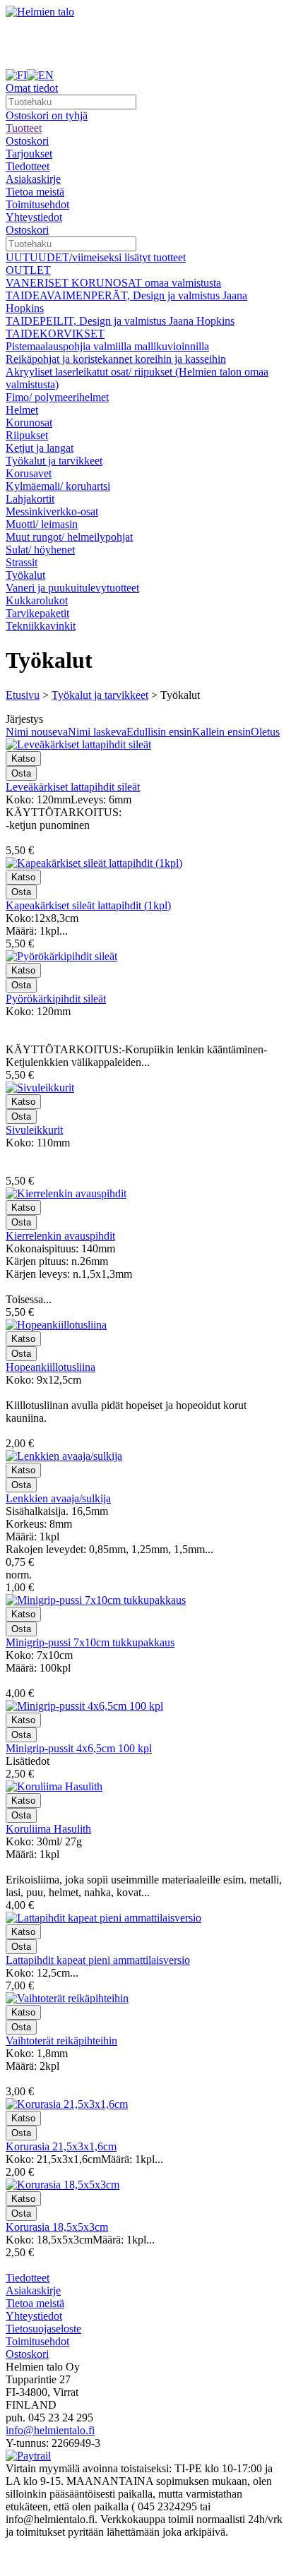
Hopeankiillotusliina (51, 1367)
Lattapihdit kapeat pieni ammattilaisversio (98, 1960)
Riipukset (27, 435)
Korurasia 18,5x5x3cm (57, 2227)
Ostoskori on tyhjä (47, 115)
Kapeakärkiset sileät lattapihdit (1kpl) (88, 905)
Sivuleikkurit (34, 1130)
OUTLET (28, 270)
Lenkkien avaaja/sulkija (58, 1498)
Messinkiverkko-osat (52, 511)
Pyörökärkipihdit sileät (56, 999)
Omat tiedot (32, 88)
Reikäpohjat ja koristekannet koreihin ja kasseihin (116, 359)
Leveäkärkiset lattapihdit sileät (73, 787)
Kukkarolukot (37, 600)
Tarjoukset (29, 154)
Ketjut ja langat (40, 448)
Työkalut (25, 575)
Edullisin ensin (159, 732)
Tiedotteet (28, 166)
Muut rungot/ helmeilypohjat (69, 537)
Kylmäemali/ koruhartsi (58, 486)
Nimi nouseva (37, 732)
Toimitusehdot (37, 204)
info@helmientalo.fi (50, 2430)
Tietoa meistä (35, 192)
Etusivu (23, 695)
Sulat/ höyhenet (40, 550)
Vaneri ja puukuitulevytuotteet (72, 588)
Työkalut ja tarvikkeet (54, 461)
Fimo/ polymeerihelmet (57, 397)
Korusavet (29, 473)
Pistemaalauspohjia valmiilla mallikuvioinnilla (107, 346)
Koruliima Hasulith (48, 1829)
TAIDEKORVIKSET (55, 334)
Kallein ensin (221, 732)
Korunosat (29, 423)
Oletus (265, 732)
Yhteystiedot (34, 217)
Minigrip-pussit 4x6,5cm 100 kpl (79, 1748)
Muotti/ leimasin (42, 524)
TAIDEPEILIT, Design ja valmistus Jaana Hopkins (120, 321)
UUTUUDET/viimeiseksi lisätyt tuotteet (96, 257)
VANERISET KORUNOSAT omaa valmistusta (113, 283)
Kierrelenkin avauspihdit (60, 1236)
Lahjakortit (30, 499)
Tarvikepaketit (37, 613)
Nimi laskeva (97, 732)
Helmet (22, 410)
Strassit (22, 562)
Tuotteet (24, 128)
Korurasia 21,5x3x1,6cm (61, 2146)
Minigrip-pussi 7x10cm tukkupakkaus (90, 1642)
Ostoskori (27, 141)
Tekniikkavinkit (41, 626)
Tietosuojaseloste (43, 2329)
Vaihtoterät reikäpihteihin (61, 2041)
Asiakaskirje (33, 179)
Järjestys (24, 719)
